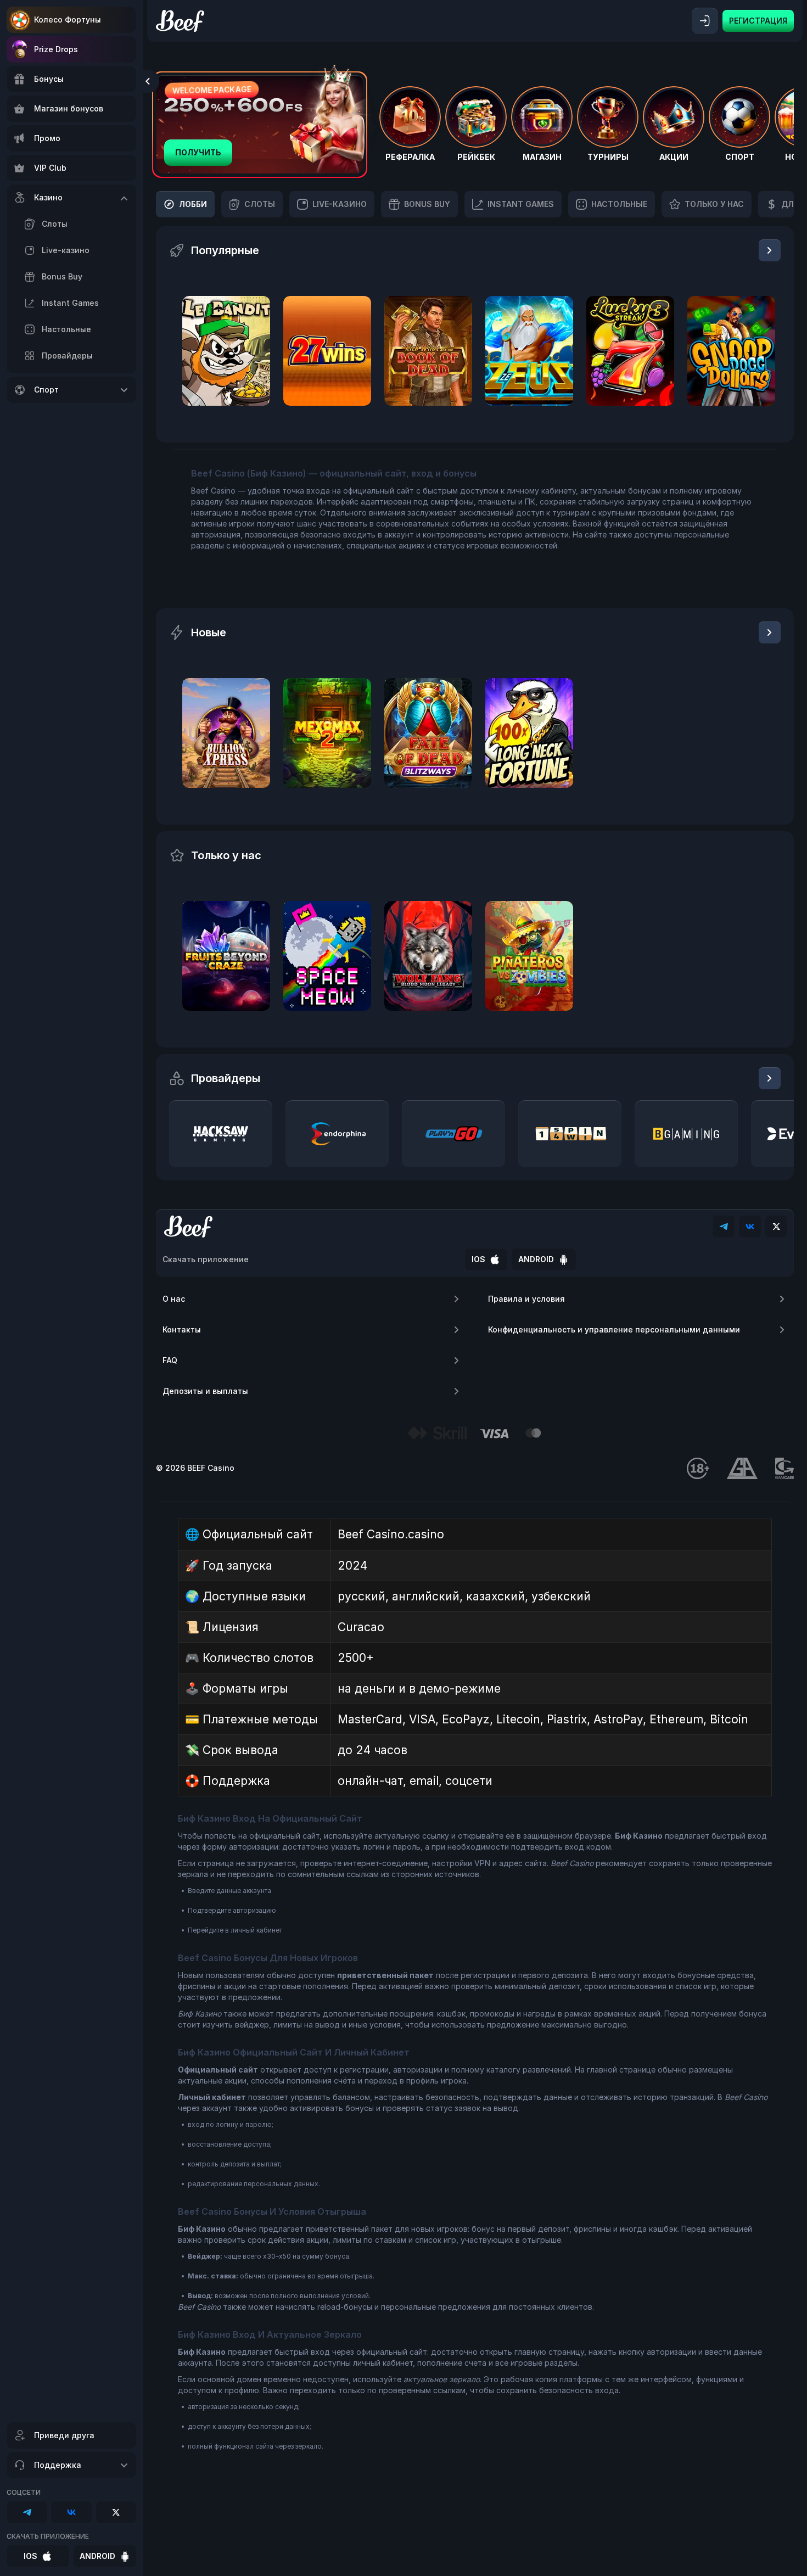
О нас (174, 1299)
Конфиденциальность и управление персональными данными (614, 1329)
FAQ (170, 1360)
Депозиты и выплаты (205, 1391)
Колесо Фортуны (68, 19)
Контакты (182, 1329)
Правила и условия (526, 1299)
